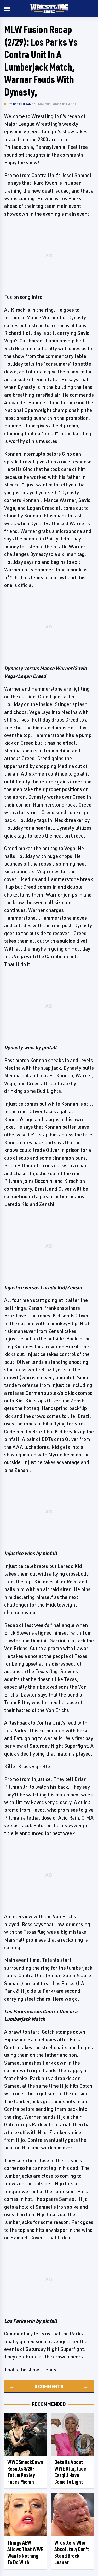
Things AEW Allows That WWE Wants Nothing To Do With (25, 2552)
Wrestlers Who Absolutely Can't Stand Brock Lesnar (72, 2552)
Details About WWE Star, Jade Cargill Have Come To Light (70, 2472)
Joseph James (24, 104)
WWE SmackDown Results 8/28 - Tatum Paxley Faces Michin (25, 2472)
